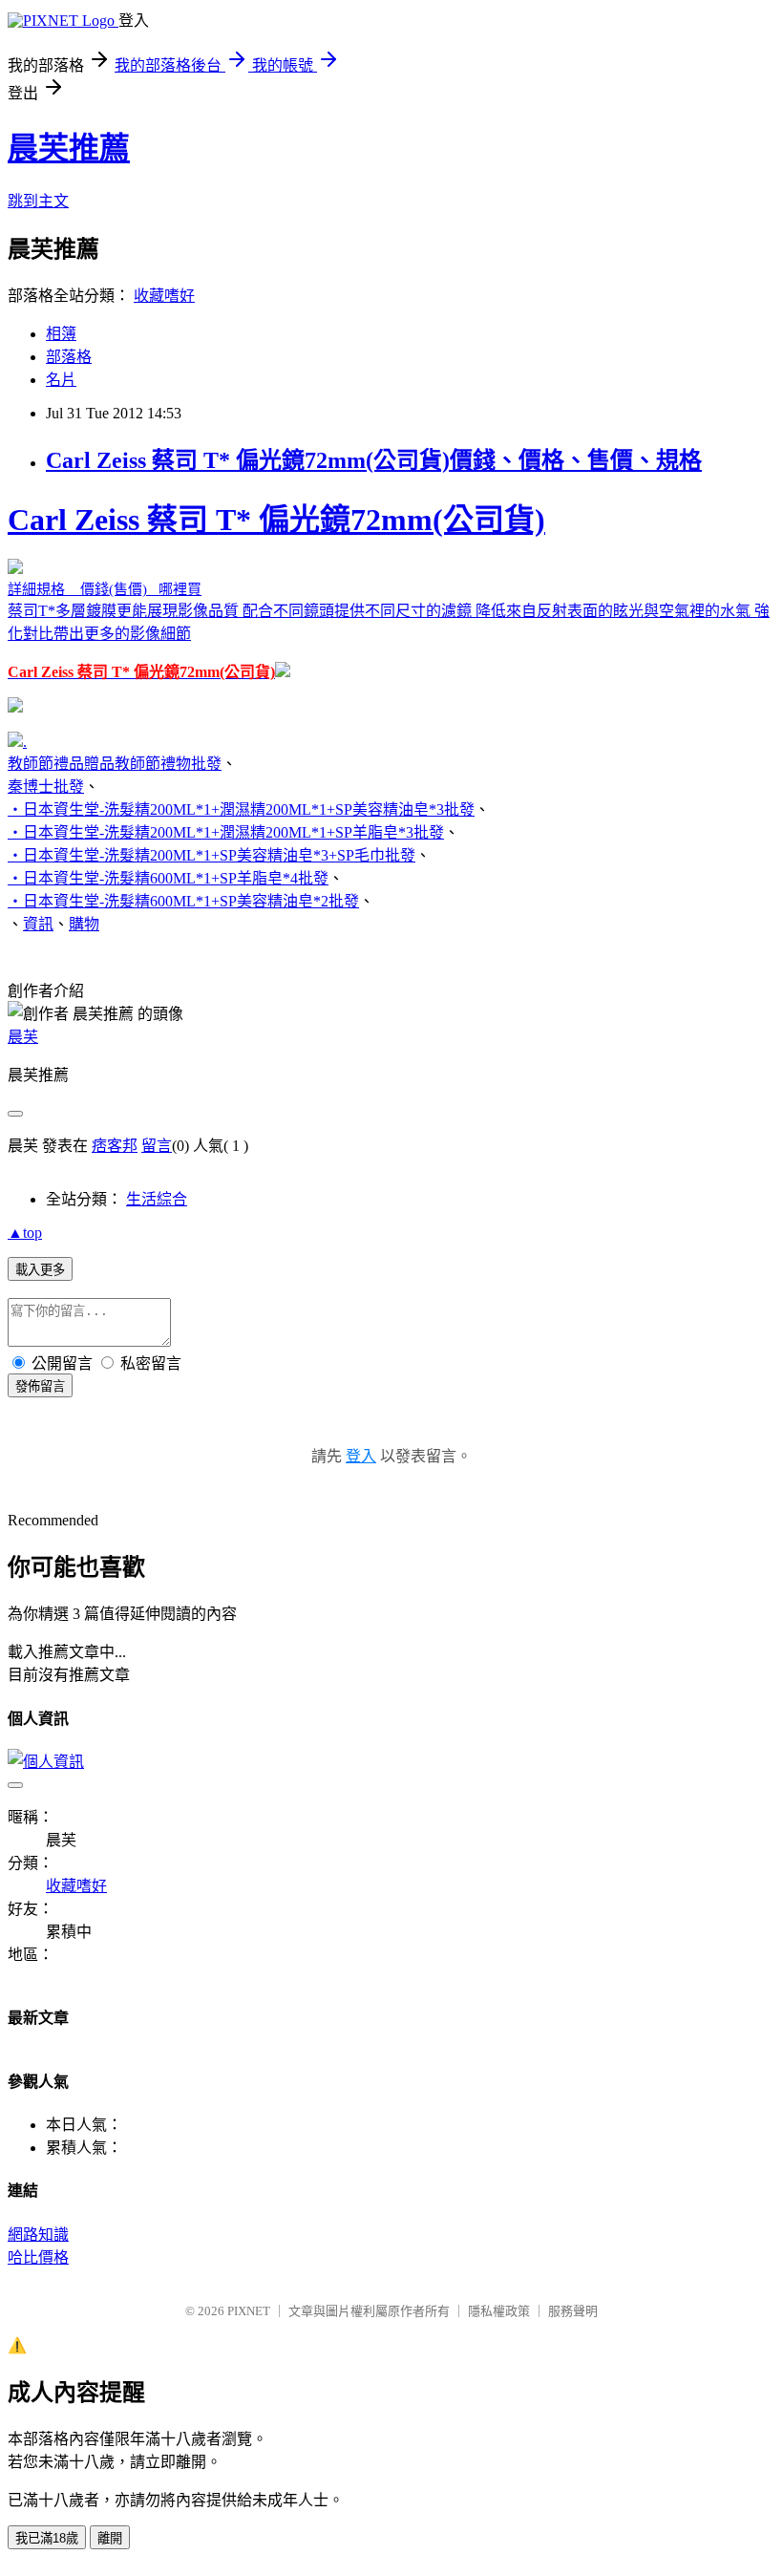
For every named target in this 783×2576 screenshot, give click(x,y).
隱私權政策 (499, 2311)
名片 (61, 380)
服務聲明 (573, 2311)
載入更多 (40, 1270)
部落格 (69, 357)
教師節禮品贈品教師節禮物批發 (115, 764)
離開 (110, 2538)
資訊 (38, 924)
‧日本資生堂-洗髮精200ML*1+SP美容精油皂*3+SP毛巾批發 (212, 855)
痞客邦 (115, 1146)
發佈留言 (40, 1386)
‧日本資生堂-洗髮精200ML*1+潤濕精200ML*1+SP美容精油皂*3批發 (241, 809)
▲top (25, 1233)
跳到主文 (38, 201)
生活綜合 (157, 1199)
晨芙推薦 (69, 148)
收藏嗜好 (164, 296)
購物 (84, 924)
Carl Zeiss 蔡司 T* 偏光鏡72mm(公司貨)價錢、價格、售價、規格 (374, 460)
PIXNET (249, 2311)
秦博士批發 (46, 787)
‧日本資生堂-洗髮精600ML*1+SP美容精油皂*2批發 (183, 901)
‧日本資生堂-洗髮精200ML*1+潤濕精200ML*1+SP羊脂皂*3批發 (226, 832)
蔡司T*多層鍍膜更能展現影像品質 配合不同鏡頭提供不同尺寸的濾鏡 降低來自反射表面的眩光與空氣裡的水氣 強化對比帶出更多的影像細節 (389, 591)
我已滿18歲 (47, 2538)
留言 (157, 1146)
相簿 (61, 334)
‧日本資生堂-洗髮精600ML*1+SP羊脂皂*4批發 (168, 878)
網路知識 (38, 2235)
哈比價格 (38, 2257)
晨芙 (23, 1037)
